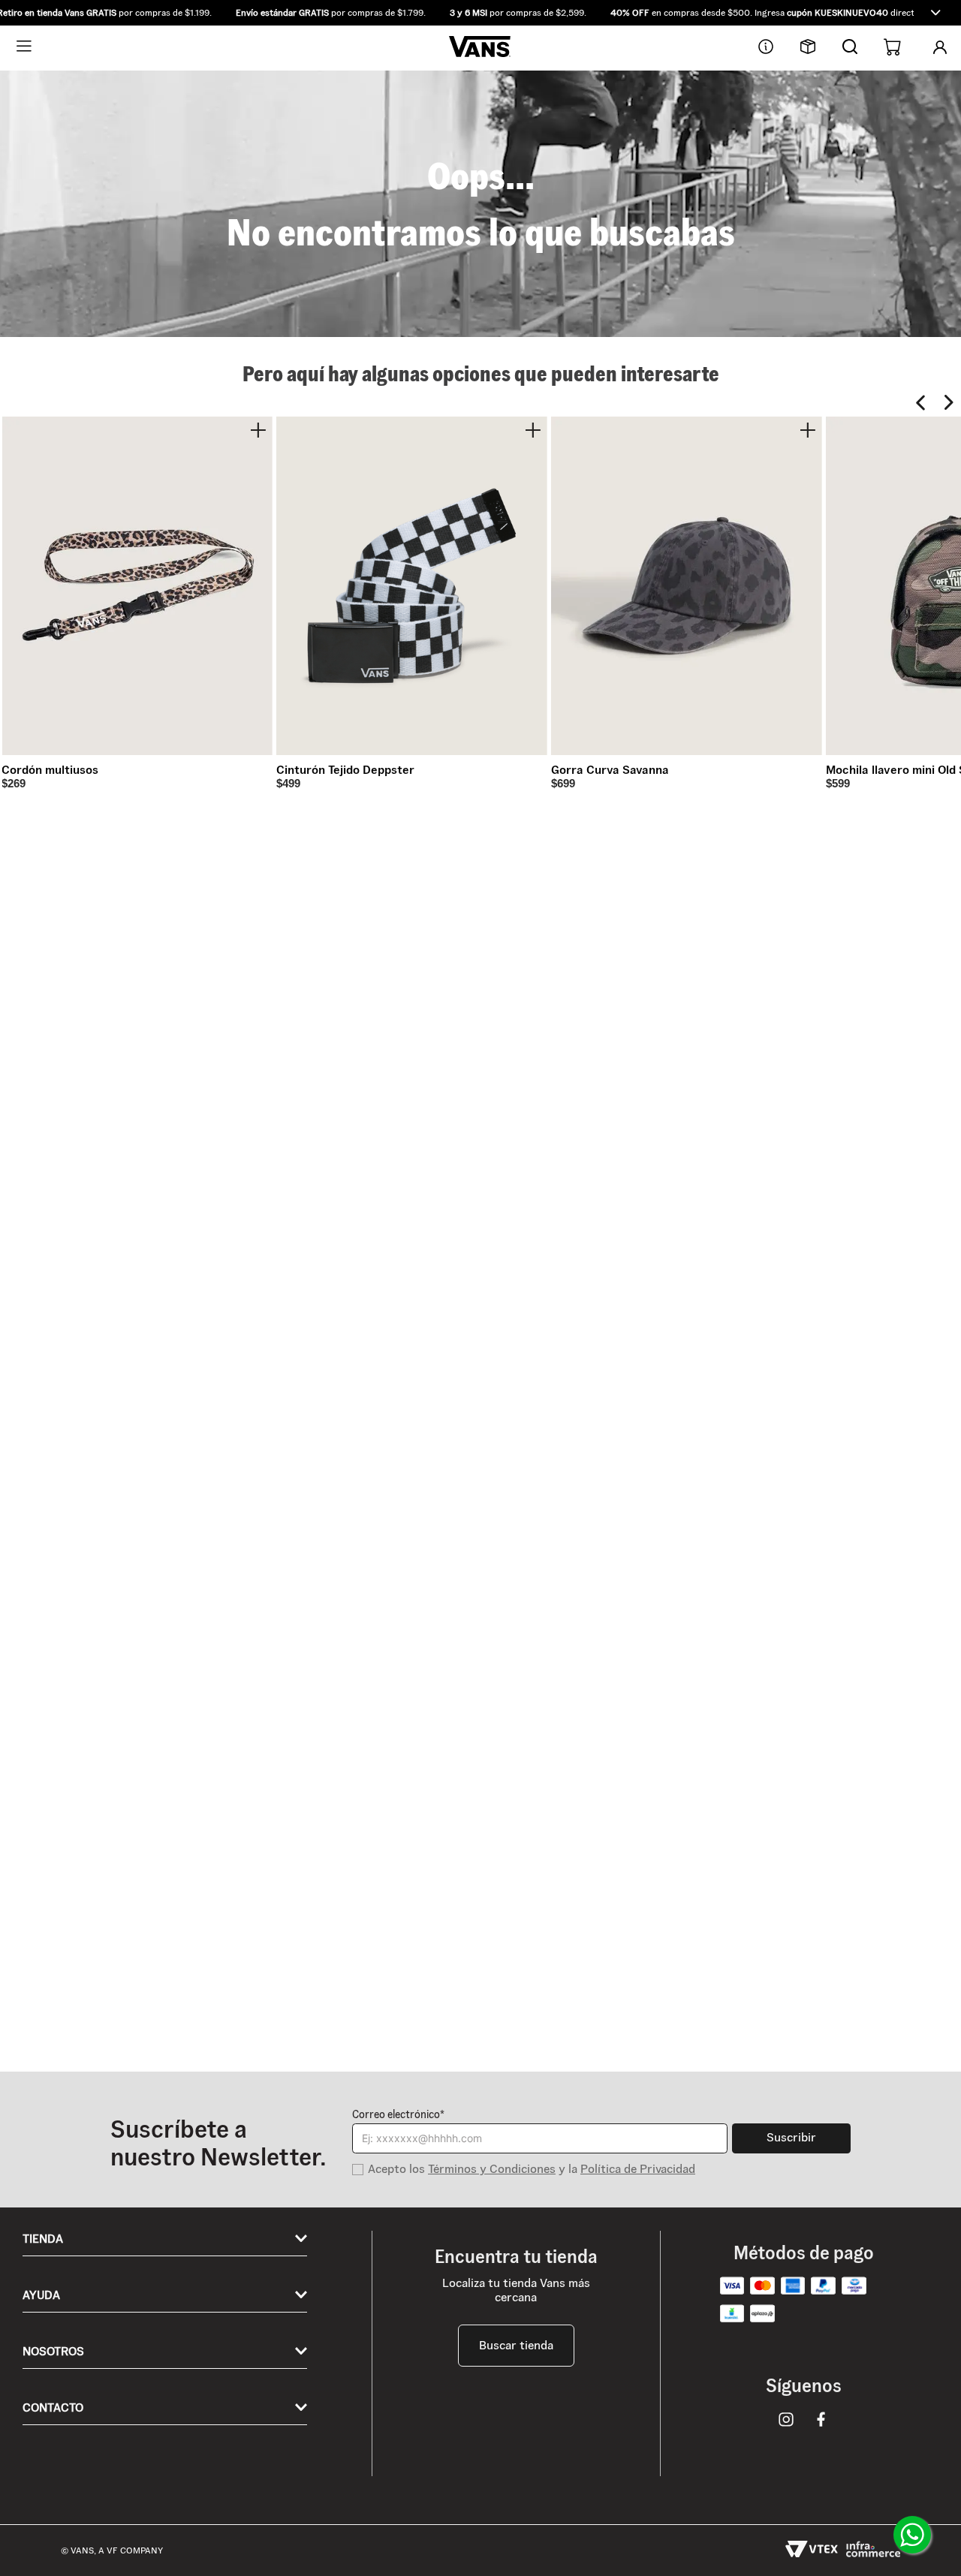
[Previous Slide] (921, 403)
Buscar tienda (516, 2345)
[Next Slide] (949, 403)
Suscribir (791, 2137)
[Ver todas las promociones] (935, 13)
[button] (480, 13)
